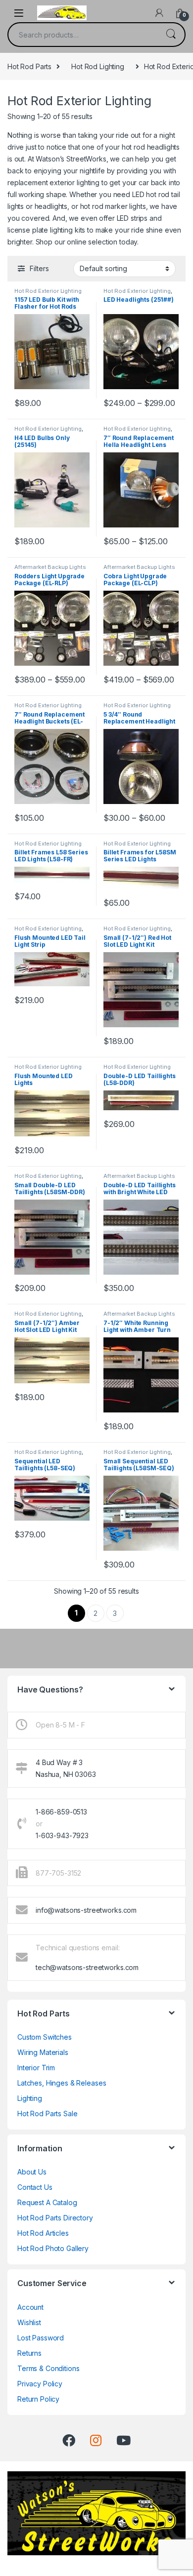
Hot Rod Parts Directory (55, 2218)
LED (139, 194)
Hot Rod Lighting (98, 66)
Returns (29, 2353)
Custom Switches (45, 2037)
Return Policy (38, 2399)
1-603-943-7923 (62, 1835)
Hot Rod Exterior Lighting (48, 291)
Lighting (30, 2098)
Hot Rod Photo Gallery (53, 2248)
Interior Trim (36, 2068)
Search (171, 35)
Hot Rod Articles (43, 2233)
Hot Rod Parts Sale (47, 2113)
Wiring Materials (43, 2052)
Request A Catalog (47, 2202)
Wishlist (29, 2322)
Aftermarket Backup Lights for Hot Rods (50, 570)
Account (30, 2307)
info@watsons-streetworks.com (86, 1910)
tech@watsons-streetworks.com (87, 1967)
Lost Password (41, 2338)
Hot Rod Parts (29, 66)
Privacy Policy (40, 2384)
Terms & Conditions (48, 2368)
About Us (32, 2172)
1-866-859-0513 (61, 1812)
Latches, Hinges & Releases (62, 2083)
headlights (51, 206)
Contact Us (35, 2187)
